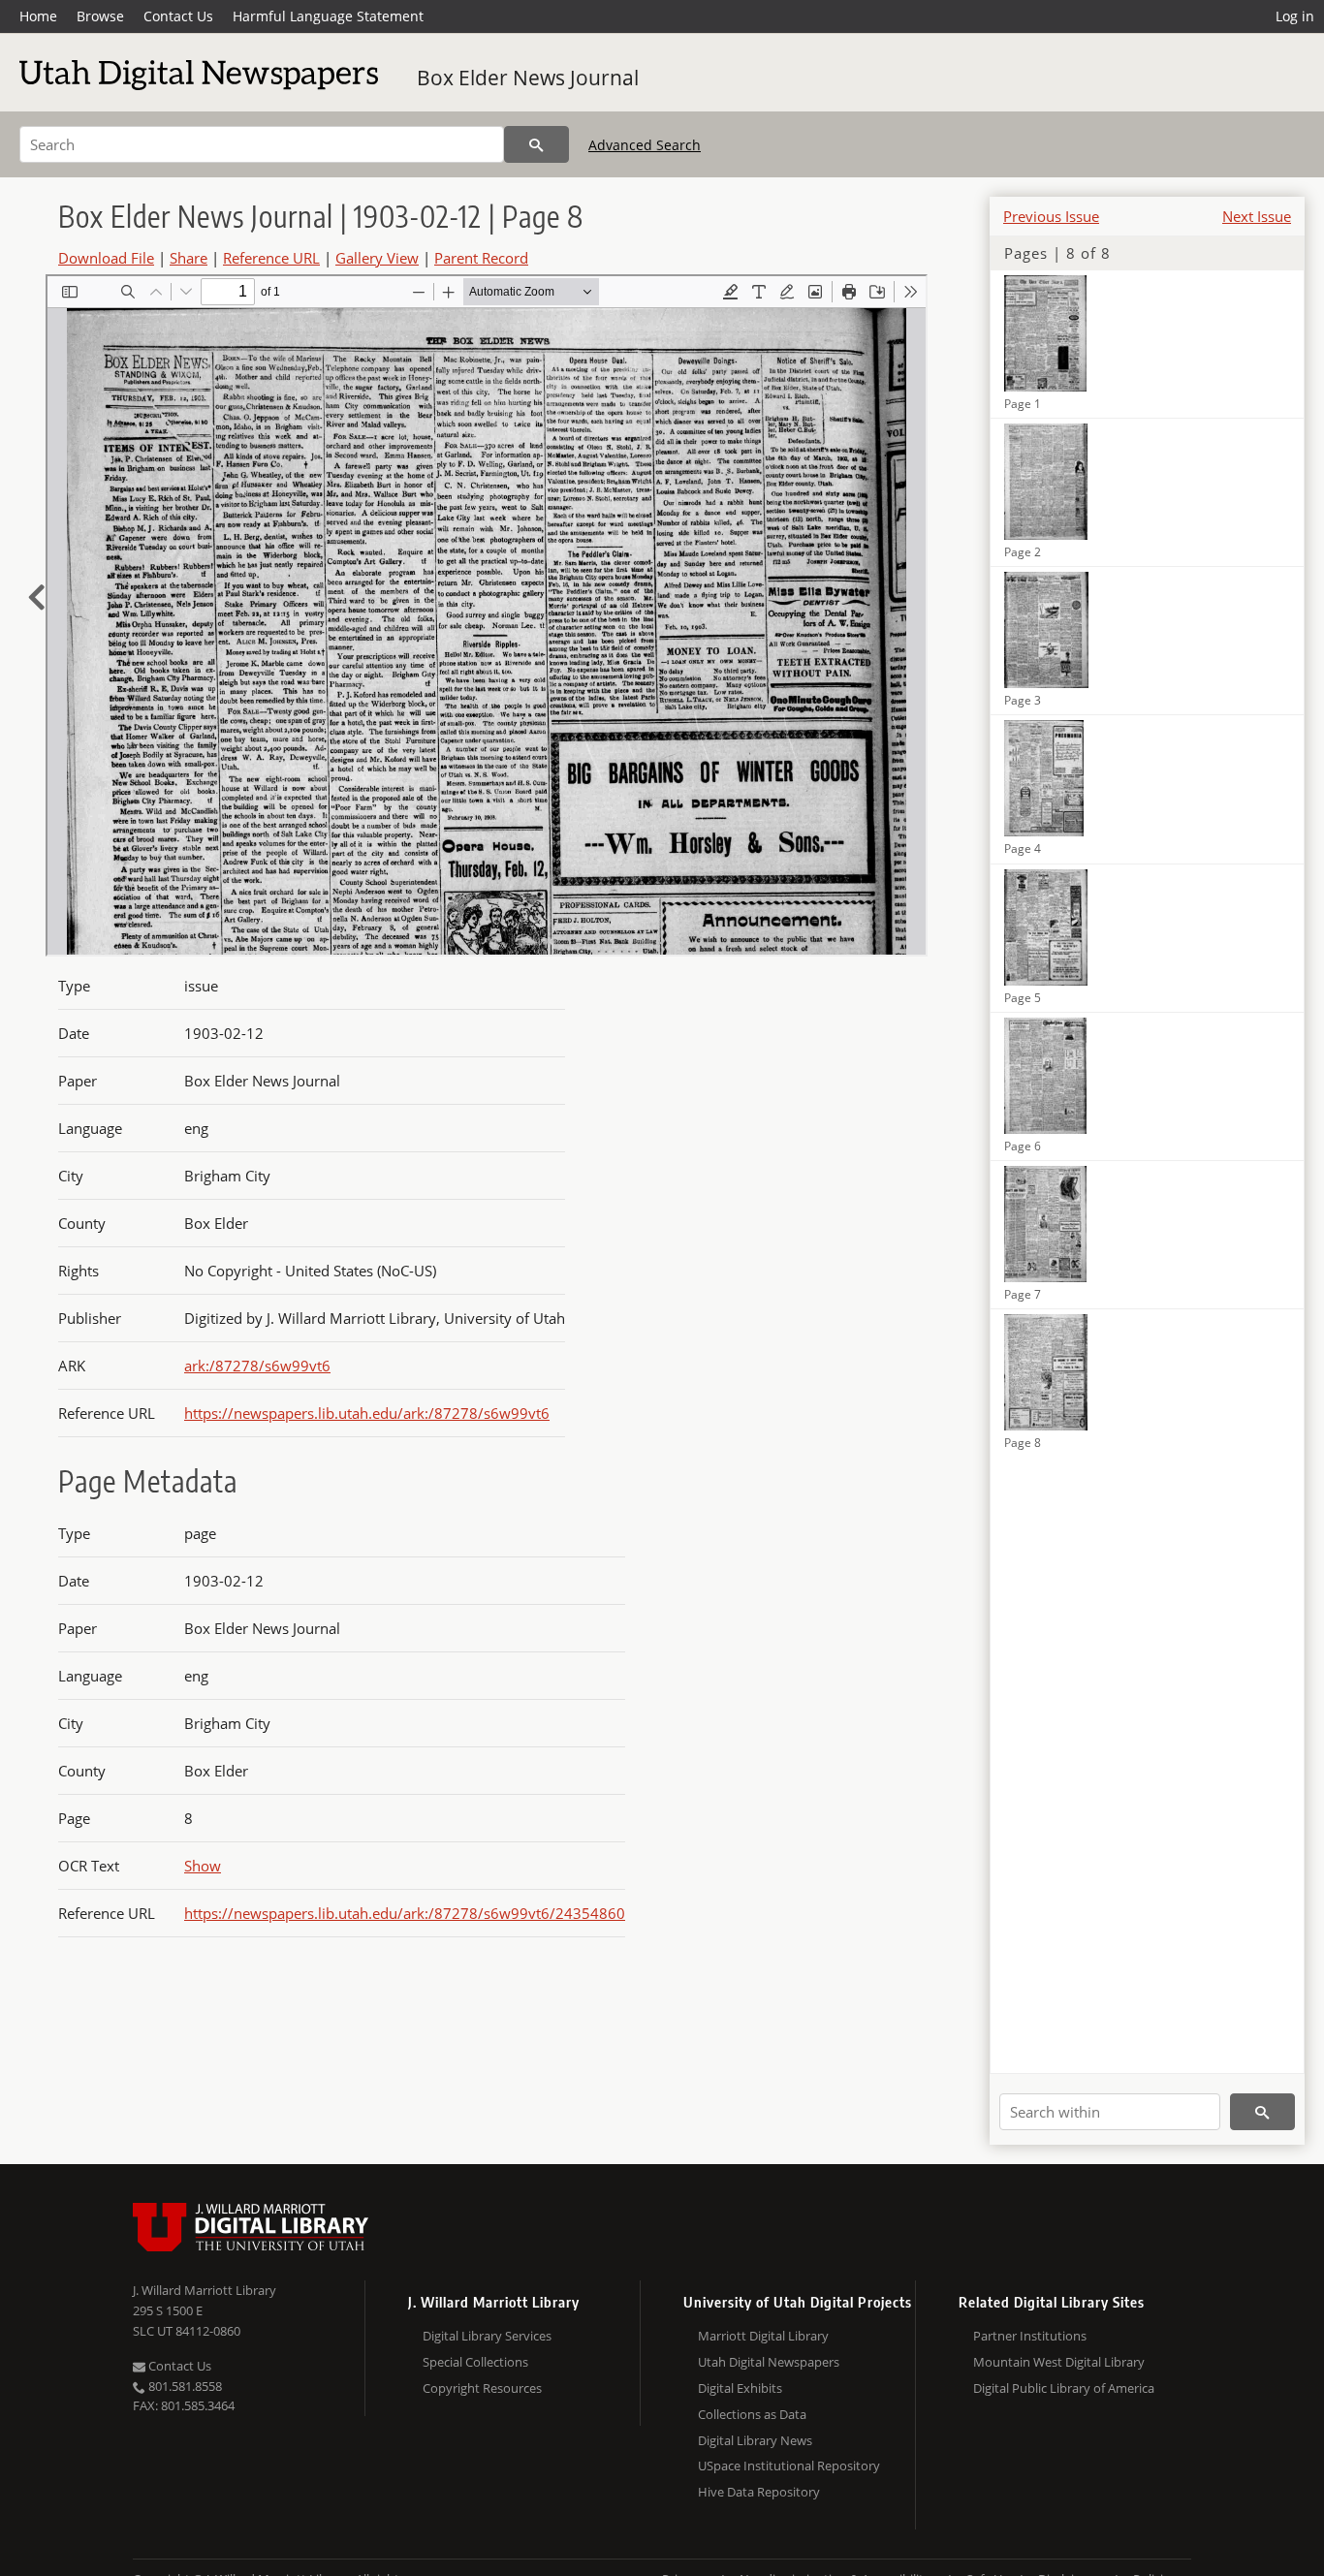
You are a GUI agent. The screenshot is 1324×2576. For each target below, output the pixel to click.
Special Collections (475, 2362)
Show (203, 1866)
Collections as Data (752, 2414)
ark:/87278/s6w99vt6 (257, 1366)
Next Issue (1257, 216)
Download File (106, 258)
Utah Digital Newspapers (769, 2362)
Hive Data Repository (759, 2492)
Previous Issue (1051, 216)
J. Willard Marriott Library (205, 2290)
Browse (100, 16)
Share (189, 258)
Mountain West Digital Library (1059, 2362)
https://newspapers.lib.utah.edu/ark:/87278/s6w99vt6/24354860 (405, 1913)
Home (38, 16)
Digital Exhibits (740, 2388)
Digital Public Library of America (1064, 2388)
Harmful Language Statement (328, 16)
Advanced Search (645, 145)
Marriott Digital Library (763, 2336)
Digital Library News (755, 2440)
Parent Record (481, 258)
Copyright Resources (482, 2388)
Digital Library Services (487, 2336)
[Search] (536, 144)
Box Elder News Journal (528, 78)
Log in (1295, 16)
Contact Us (178, 16)
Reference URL (271, 258)
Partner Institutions (1030, 2336)
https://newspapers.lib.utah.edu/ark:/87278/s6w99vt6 (367, 1413)
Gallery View (377, 258)
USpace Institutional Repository (789, 2466)
